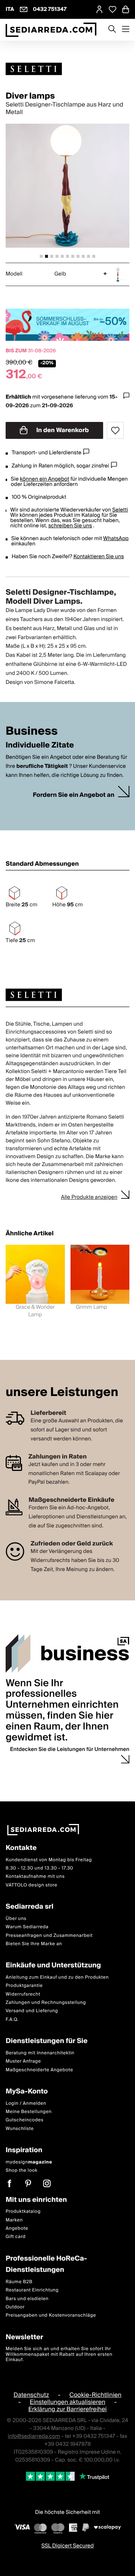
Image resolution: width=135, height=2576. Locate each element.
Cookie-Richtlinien (95, 2395)
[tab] (41, 256)
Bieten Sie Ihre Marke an (34, 1944)
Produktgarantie (24, 1986)
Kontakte (21, 1848)
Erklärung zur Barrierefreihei (67, 2409)
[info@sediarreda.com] (24, 9)
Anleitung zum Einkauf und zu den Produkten (57, 1977)
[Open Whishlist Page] (112, 9)
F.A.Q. (12, 2020)
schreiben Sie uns (70, 526)
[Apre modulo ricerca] (112, 30)
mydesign (29, 2162)
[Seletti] (67, 69)
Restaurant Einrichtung (32, 2290)
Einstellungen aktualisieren (67, 2402)
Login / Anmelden (26, 2103)
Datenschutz (31, 2395)
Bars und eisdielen (27, 2299)
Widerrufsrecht (23, 1994)
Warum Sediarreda (27, 1927)
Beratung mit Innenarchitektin (40, 2053)
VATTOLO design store (31, 1885)
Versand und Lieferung (32, 2011)
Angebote (17, 2228)
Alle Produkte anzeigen (89, 1197)
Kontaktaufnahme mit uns (35, 1876)
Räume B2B (19, 2282)
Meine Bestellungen (29, 2112)
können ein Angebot (44, 479)
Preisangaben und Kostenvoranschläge (51, 2315)
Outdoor (15, 2307)
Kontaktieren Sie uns (99, 557)
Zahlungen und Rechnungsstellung (46, 2003)
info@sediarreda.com (34, 2436)
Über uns (16, 1919)
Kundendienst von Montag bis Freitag (49, 1860)
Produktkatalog (23, 2211)
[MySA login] (99, 9)
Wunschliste (20, 2129)
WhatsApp (116, 539)
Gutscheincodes (25, 2120)
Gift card (16, 2237)
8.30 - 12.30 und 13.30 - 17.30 (39, 1868)
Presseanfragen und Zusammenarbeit (49, 1935)
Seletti (120, 510)
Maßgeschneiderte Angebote (39, 2070)
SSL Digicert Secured (67, 2546)
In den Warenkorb (62, 430)
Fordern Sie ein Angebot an (73, 795)
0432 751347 (50, 9)
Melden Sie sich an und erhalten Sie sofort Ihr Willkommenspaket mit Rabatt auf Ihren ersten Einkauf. (59, 2354)
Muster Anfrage (23, 2061)
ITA (10, 9)
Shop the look (22, 2170)
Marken (14, 2220)
